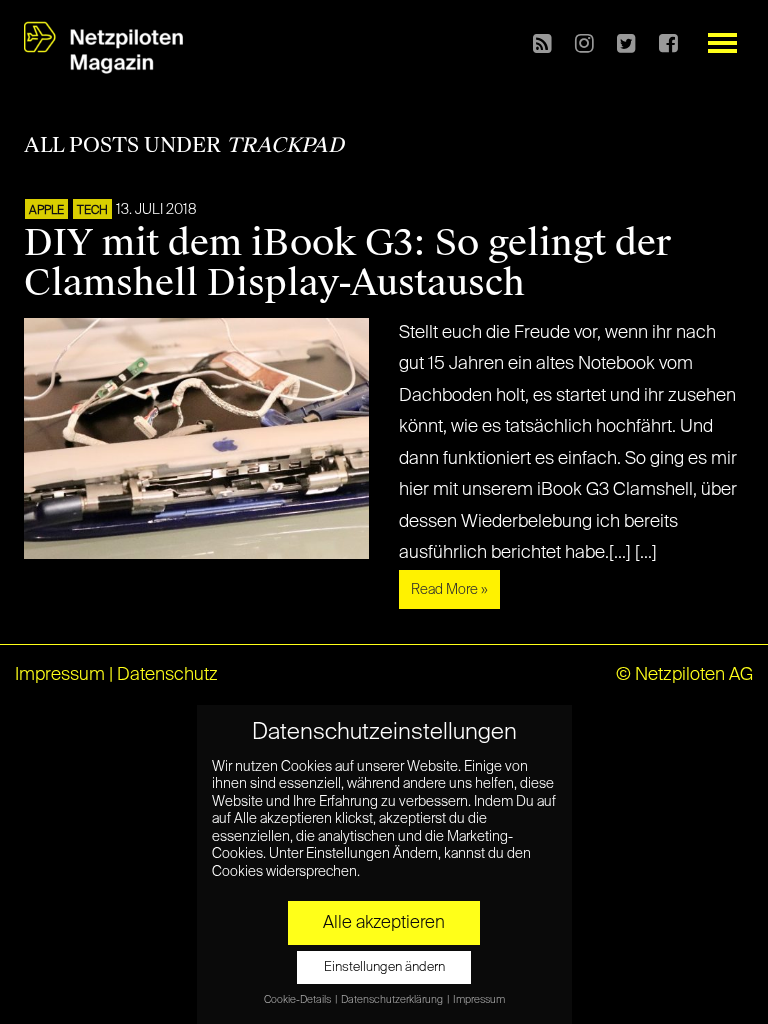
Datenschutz (167, 675)
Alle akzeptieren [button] (384, 923)
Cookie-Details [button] (298, 1000)
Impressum (60, 675)
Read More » (449, 590)
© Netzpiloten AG (684, 675)
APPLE (46, 211)
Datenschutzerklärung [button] (393, 1000)
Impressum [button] (479, 1000)
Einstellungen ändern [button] (384, 967)
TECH (92, 211)
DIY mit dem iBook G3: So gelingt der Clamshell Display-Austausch (347, 263)
